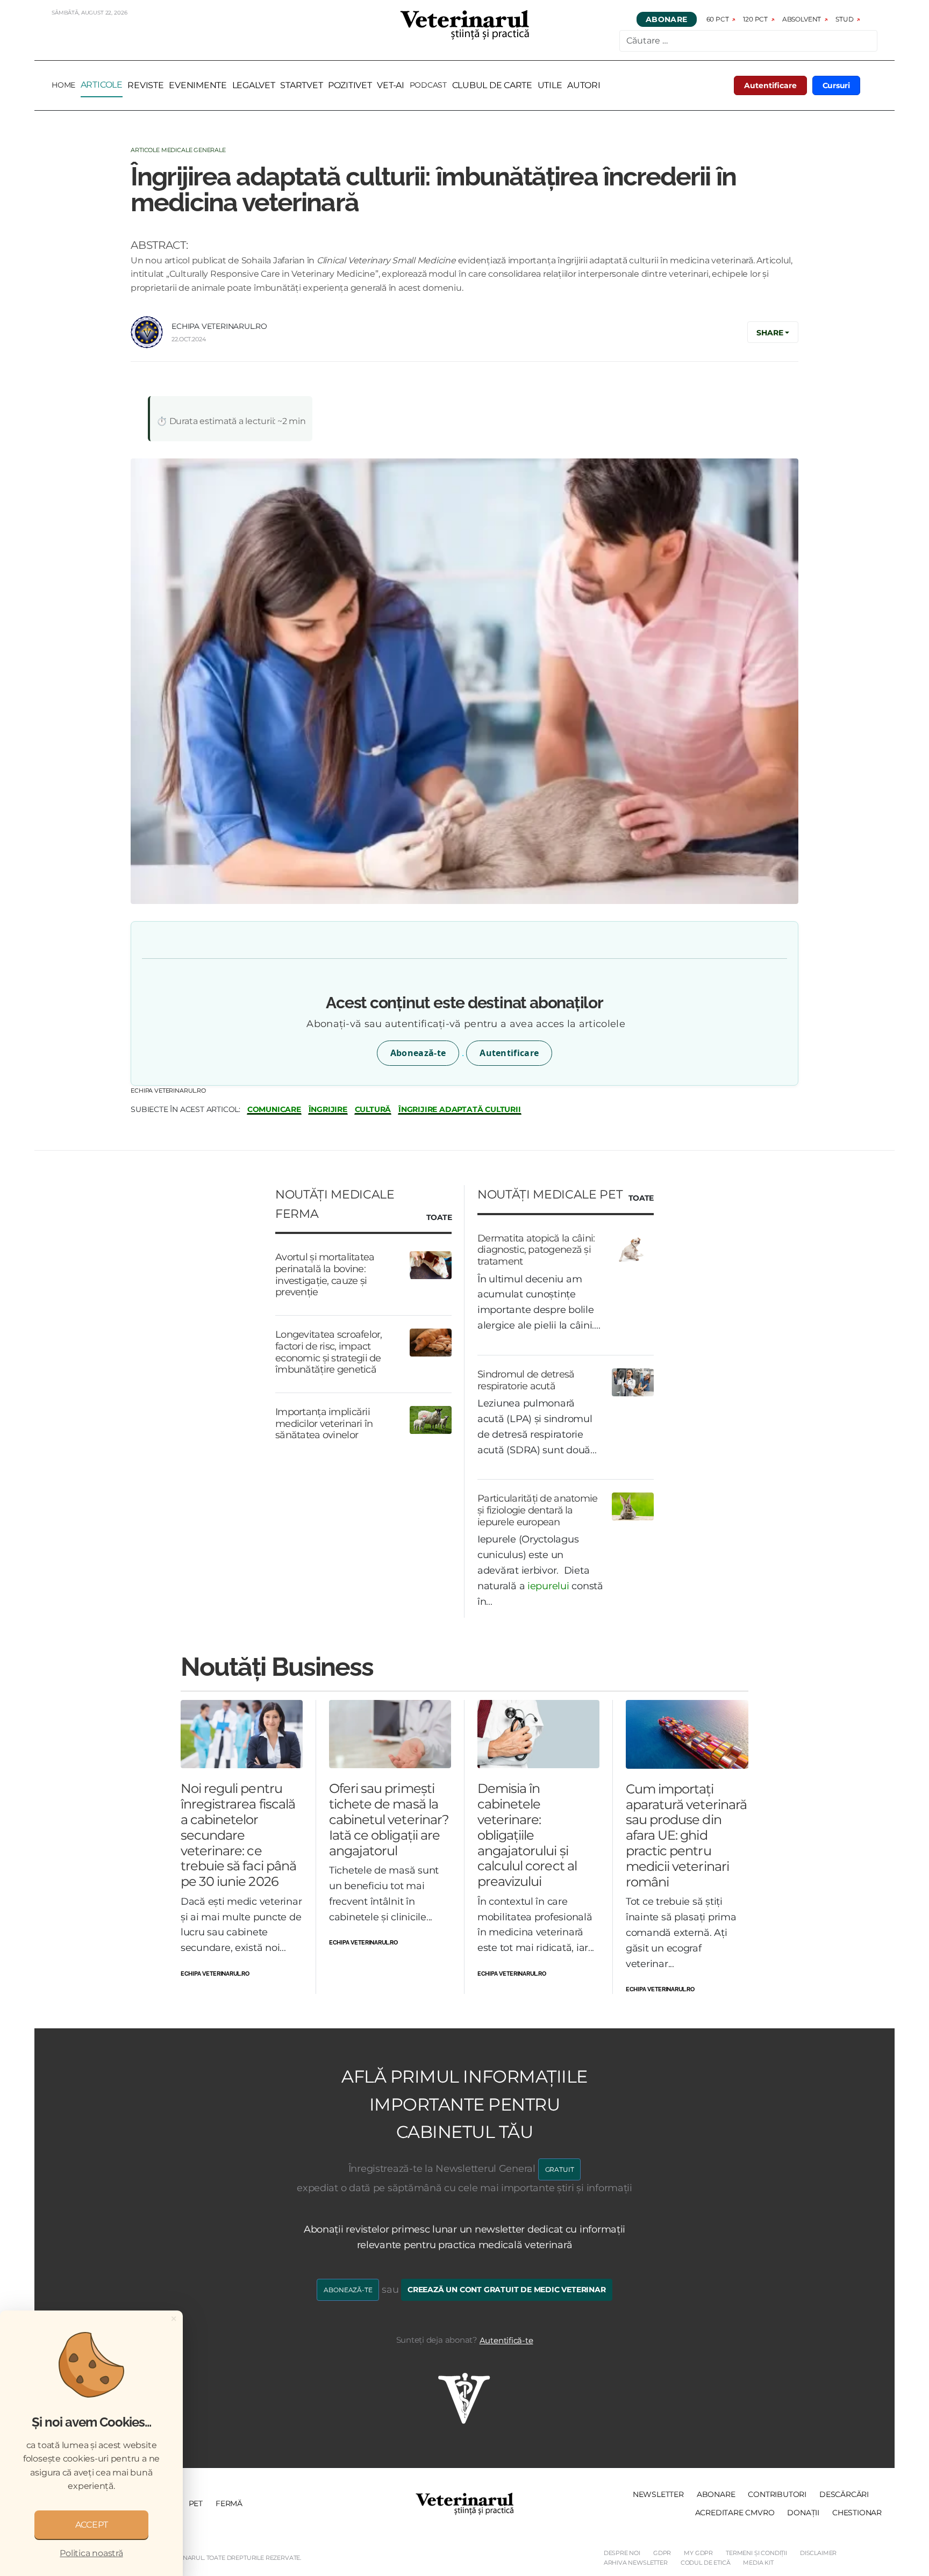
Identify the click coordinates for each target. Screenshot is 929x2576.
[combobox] (748, 41)
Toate (439, 1218)
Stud (844, 19)
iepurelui (548, 1586)
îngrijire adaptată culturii (460, 1110)
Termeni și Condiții (756, 2553)
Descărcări (844, 2494)
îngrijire (328, 1110)
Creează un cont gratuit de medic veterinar (507, 2290)
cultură (373, 1110)
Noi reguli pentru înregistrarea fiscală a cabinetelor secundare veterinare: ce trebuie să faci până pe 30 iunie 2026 (238, 1835)
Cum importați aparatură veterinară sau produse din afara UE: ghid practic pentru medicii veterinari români (686, 1835)
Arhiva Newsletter (636, 2563)
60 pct (718, 19)
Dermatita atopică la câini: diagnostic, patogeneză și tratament (536, 1250)
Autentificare (770, 85)
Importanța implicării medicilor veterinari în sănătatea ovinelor (324, 1423)
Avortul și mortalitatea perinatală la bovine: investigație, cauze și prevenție (325, 1275)
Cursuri (837, 85)
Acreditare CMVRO (735, 2513)
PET (196, 2503)
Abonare (667, 19)
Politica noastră (91, 2553)
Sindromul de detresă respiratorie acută (526, 1380)
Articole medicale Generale (178, 150)
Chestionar (857, 2513)
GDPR (662, 2553)
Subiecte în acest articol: (185, 1109)
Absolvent (802, 19)
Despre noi (622, 2553)
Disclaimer (818, 2553)
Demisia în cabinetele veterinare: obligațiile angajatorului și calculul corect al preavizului (527, 1835)
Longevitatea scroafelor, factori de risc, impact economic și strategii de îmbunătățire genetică (329, 1352)
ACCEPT (92, 2525)
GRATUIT (560, 2169)
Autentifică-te (506, 2340)
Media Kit (758, 2563)
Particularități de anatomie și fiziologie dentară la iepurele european (538, 1510)
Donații (803, 2513)
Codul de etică (706, 2563)
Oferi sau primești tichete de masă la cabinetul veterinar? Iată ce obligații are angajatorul (389, 1819)
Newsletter (658, 2494)
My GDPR (698, 2553)
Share (770, 333)
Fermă (229, 2503)
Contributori (777, 2494)
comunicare (274, 1110)
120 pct (755, 19)
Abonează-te (418, 1053)
